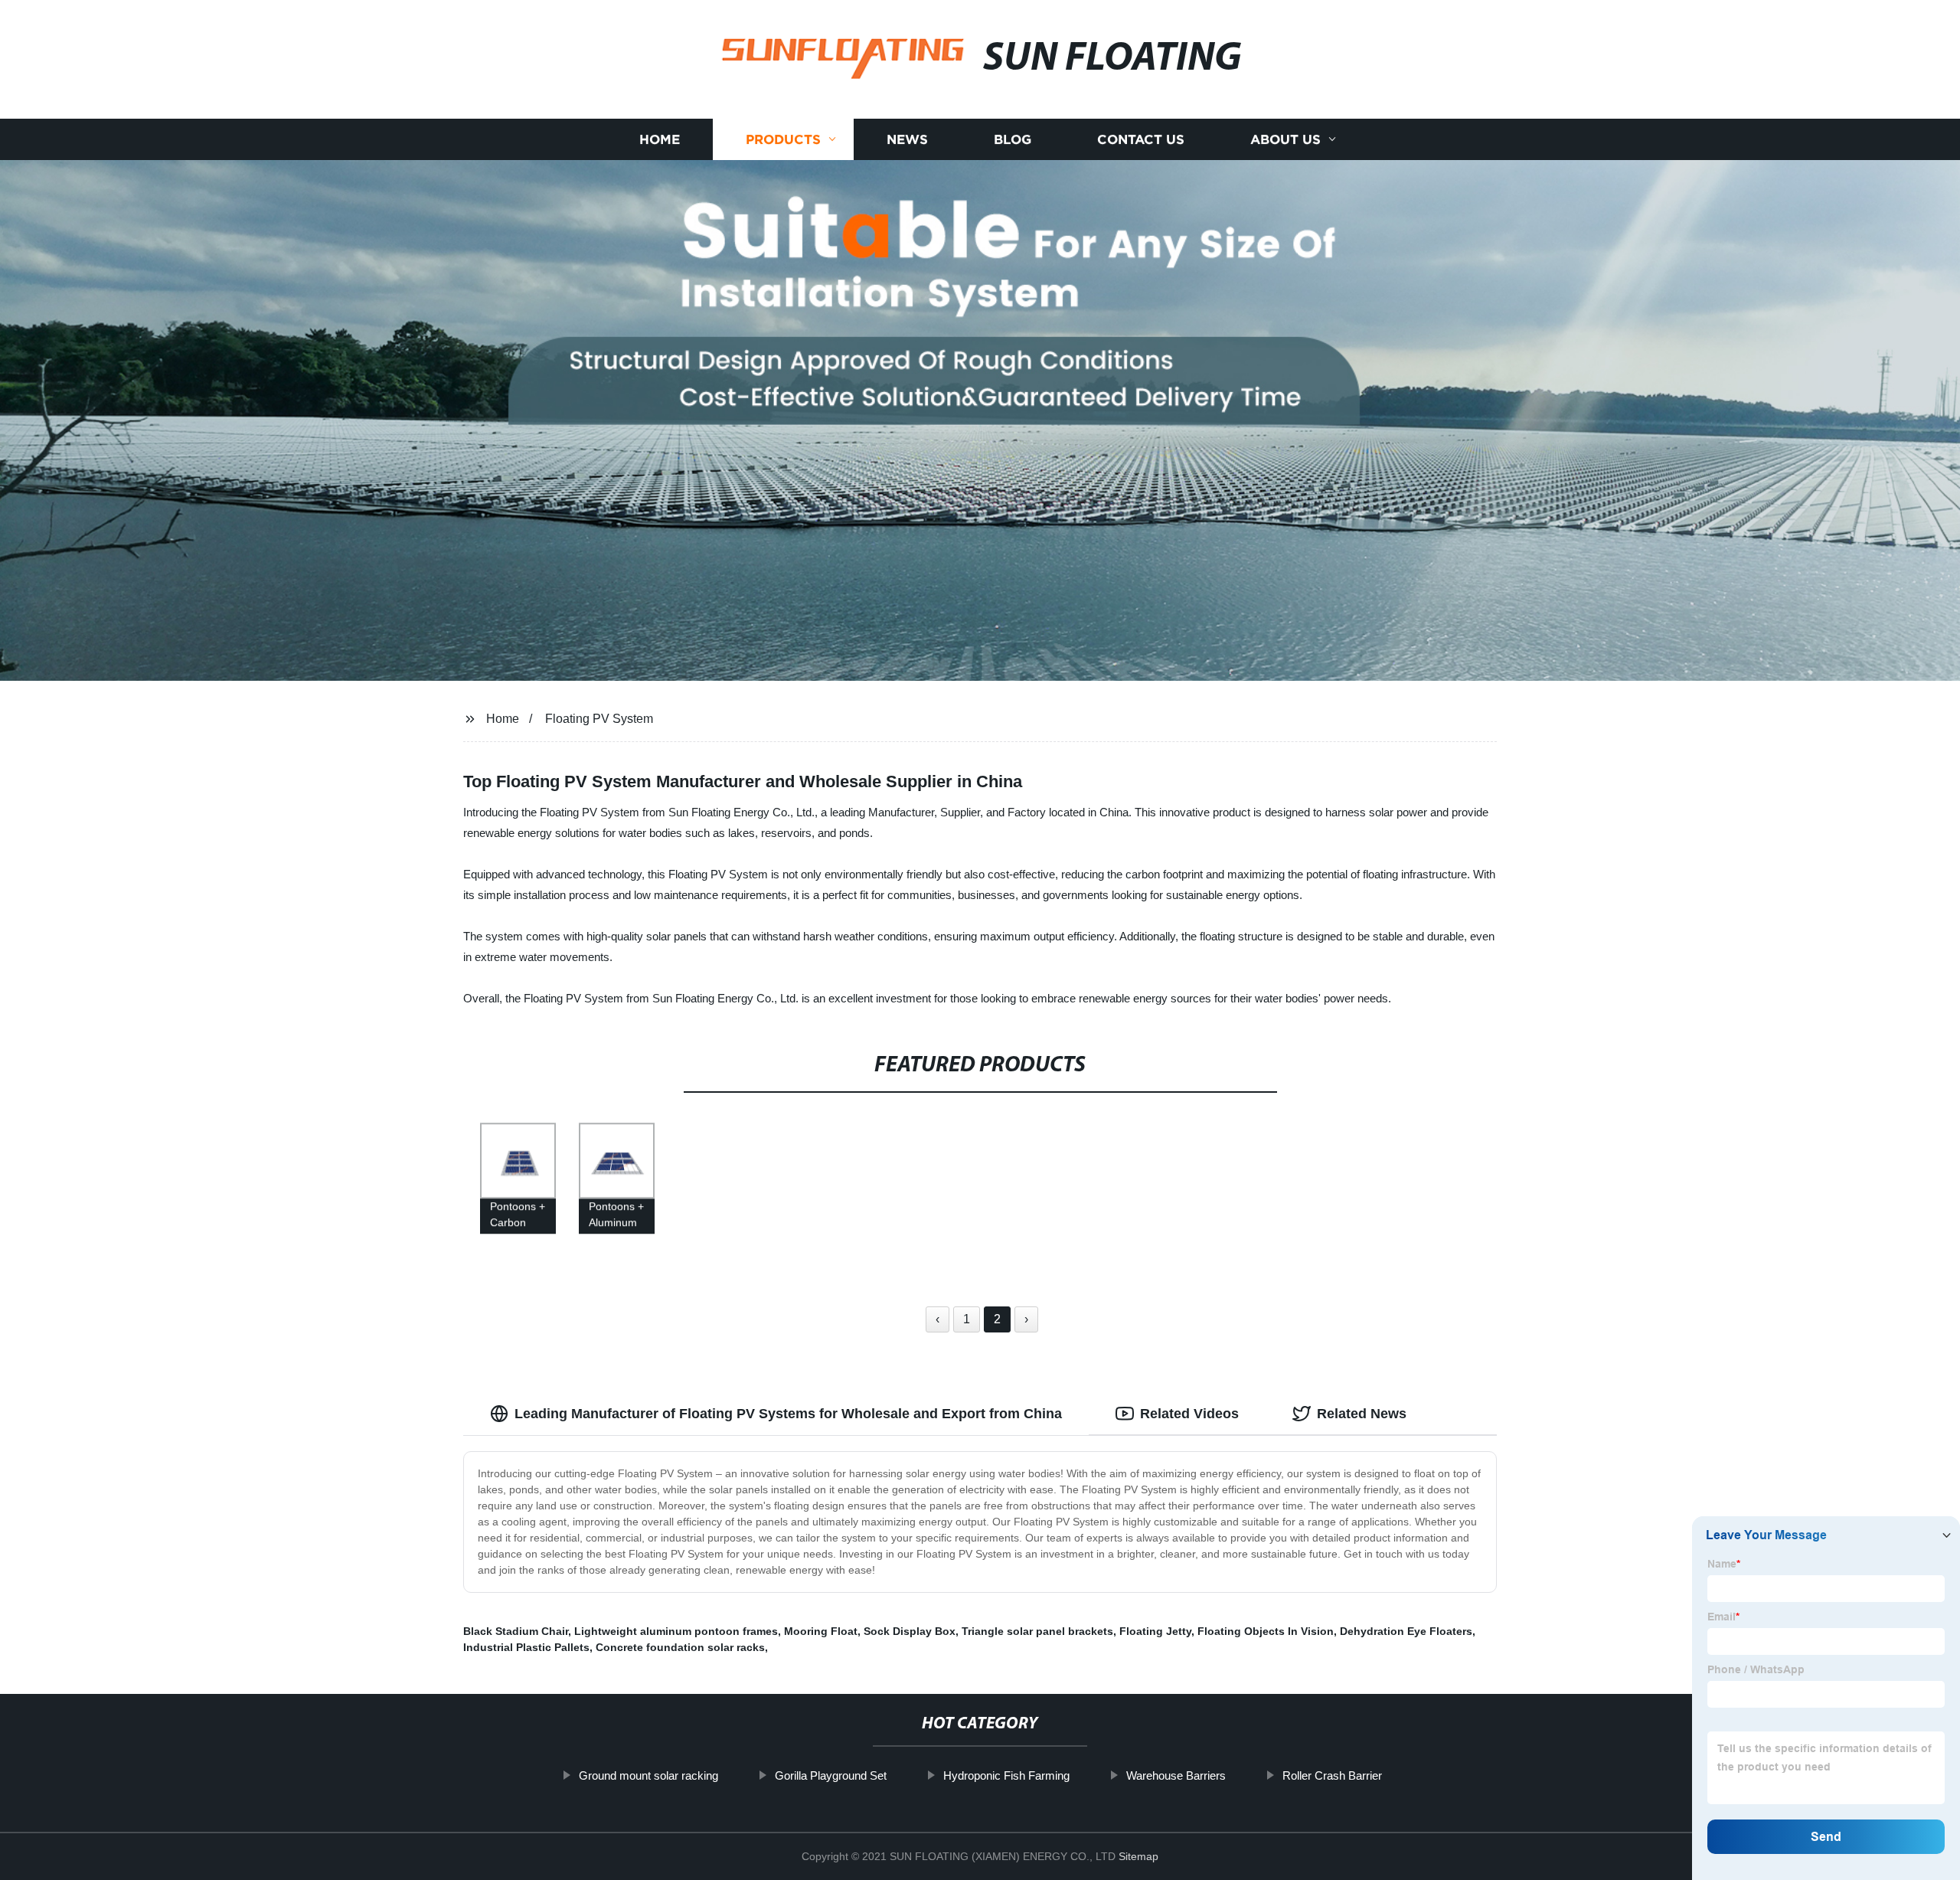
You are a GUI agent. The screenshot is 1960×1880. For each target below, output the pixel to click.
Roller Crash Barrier (1332, 1775)
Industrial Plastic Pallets (526, 1647)
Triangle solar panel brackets (1037, 1631)
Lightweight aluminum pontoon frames (676, 1631)
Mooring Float (821, 1631)
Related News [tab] (1362, 1414)
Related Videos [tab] (1189, 1414)
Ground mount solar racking (648, 1775)
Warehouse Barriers (1176, 1775)
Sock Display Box (910, 1631)
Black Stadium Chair (516, 1631)
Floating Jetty (1155, 1631)
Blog (1013, 140)
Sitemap (1138, 1856)
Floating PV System (599, 719)
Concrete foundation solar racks (680, 1647)
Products (783, 140)
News (907, 140)
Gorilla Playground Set (831, 1775)
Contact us (1141, 140)
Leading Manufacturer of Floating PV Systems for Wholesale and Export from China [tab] (788, 1414)
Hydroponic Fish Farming (1006, 1775)
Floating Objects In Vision (1266, 1631)
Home (660, 140)
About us (1285, 140)
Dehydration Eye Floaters (1406, 1631)
